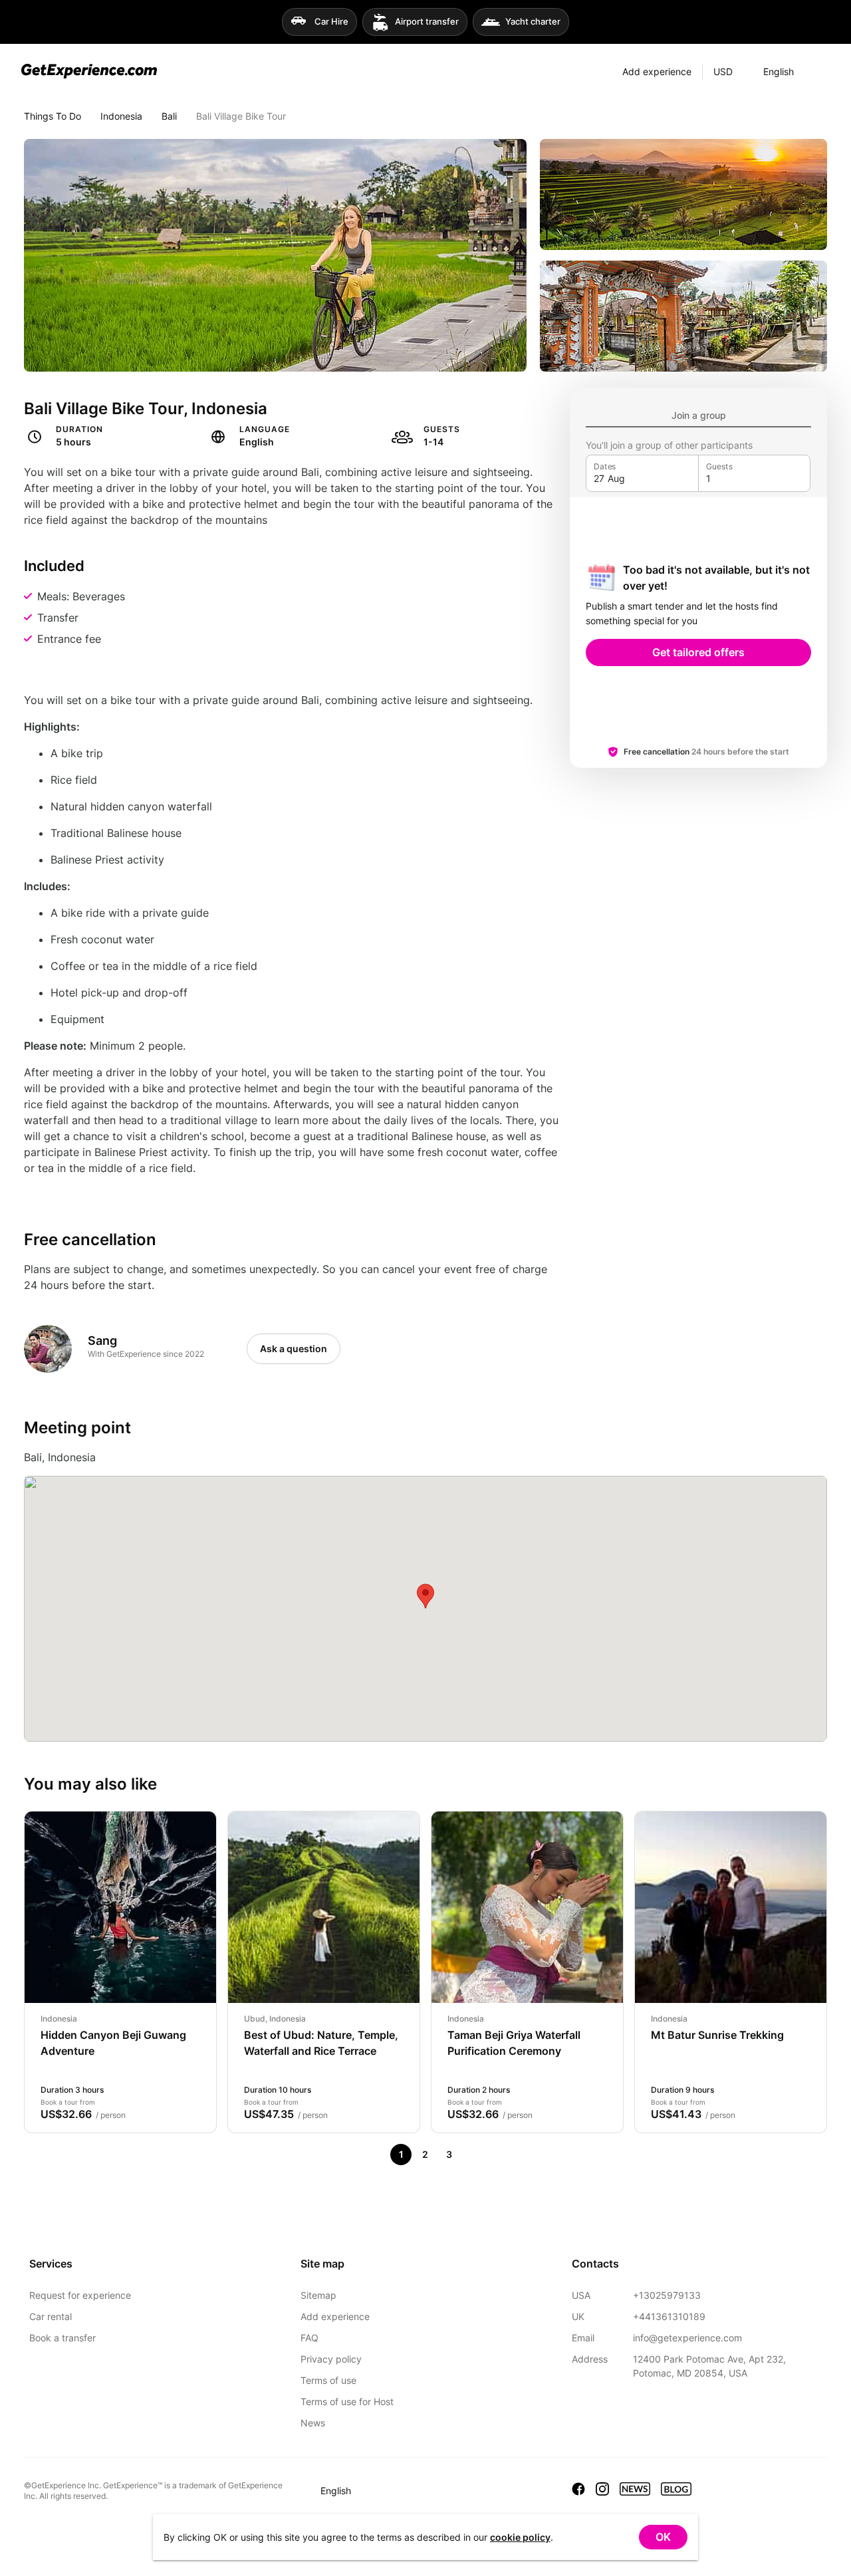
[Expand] (817, 72)
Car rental (51, 2316)
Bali (169, 116)
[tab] (698, 415)
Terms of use (328, 2380)
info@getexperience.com (687, 2338)
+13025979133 (667, 2295)
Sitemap (318, 2295)
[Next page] (473, 2155)
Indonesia (121, 116)
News (313, 2423)
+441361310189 (669, 2316)
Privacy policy (331, 2359)
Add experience (335, 2316)
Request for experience (80, 2295)
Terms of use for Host (347, 2401)
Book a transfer (62, 2338)
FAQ (309, 2338)
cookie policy (520, 2537)
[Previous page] (377, 2155)
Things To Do (53, 116)
